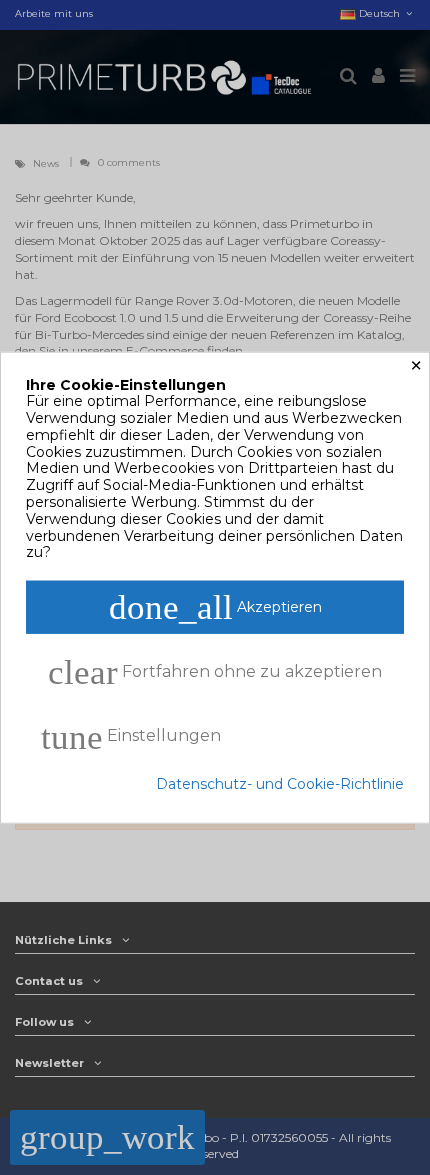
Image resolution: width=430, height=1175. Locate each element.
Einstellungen (131, 737)
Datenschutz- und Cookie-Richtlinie (280, 784)
